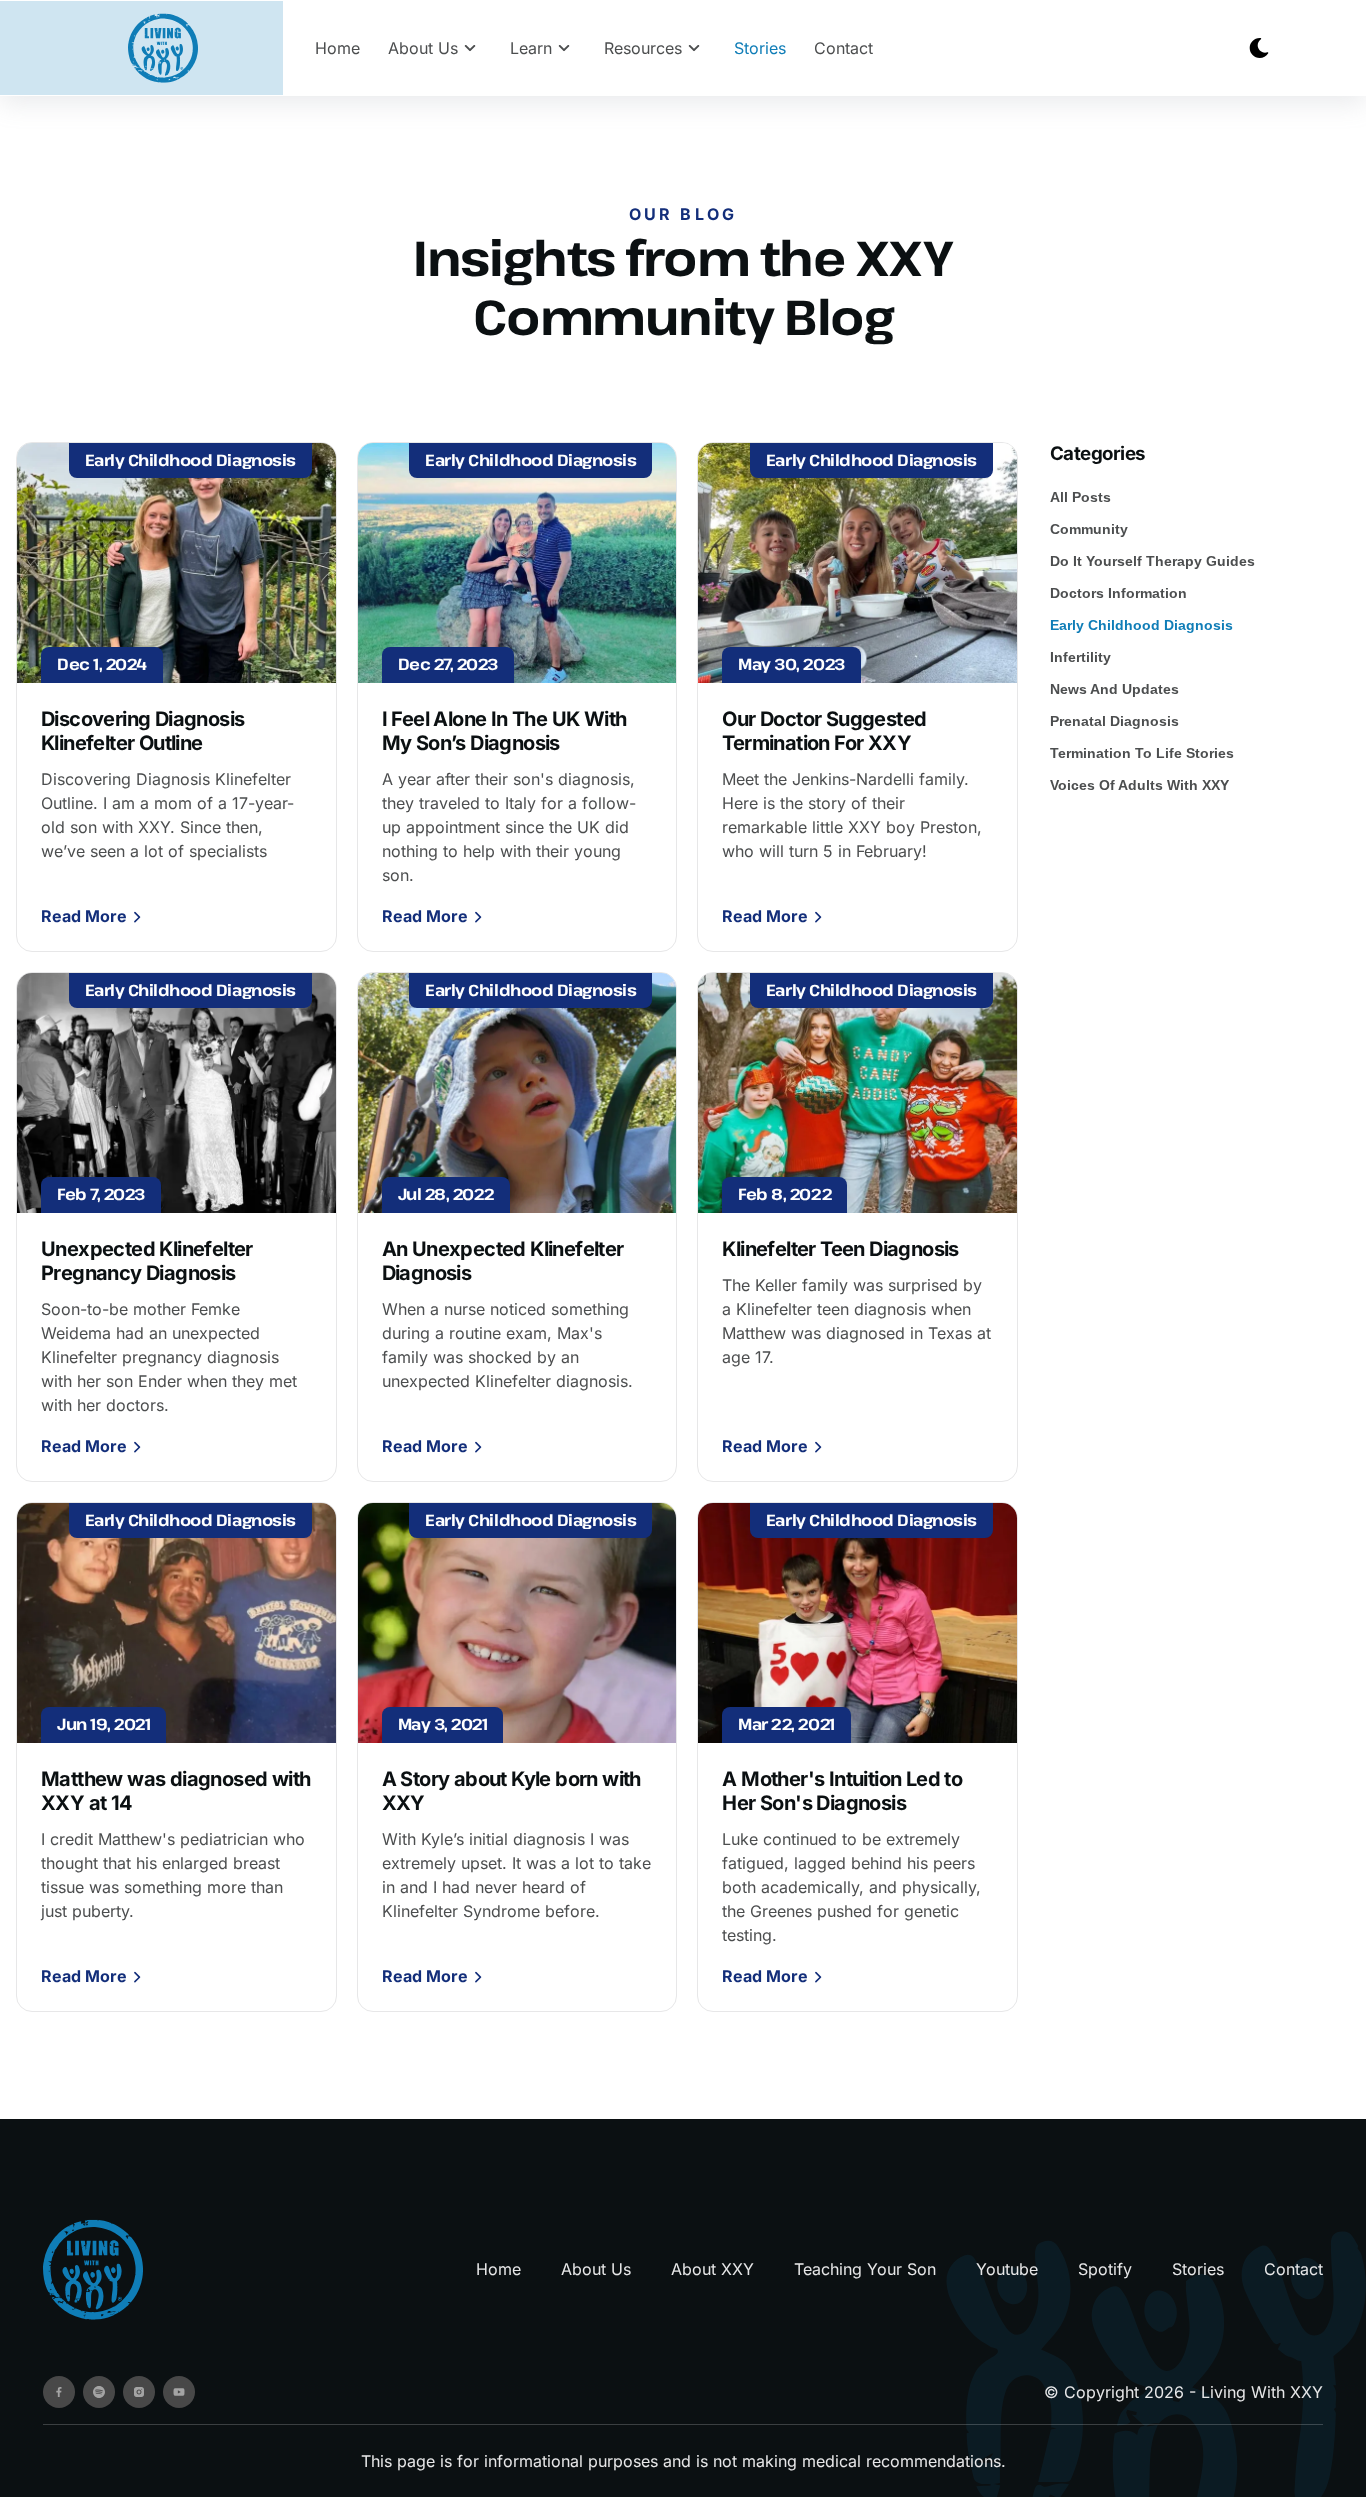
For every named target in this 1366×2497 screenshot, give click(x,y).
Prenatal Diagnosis (1114, 721)
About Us (596, 2269)
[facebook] (59, 2392)
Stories (760, 48)
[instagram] (139, 2392)
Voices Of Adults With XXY (1139, 785)
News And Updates (1114, 689)
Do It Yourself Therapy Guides (1152, 561)
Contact (843, 48)
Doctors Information (1118, 593)
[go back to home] (93, 2269)
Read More (84, 916)
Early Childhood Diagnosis (1141, 625)
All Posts (1080, 497)
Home (337, 48)
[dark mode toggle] (1259, 48)
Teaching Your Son (865, 2269)
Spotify (1105, 2269)
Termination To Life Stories (1142, 753)
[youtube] (179, 2392)
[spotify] (99, 2392)
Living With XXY (1262, 2392)
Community (1089, 529)
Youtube (1007, 2269)
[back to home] (163, 48)
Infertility (1080, 657)
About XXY (712, 2269)
